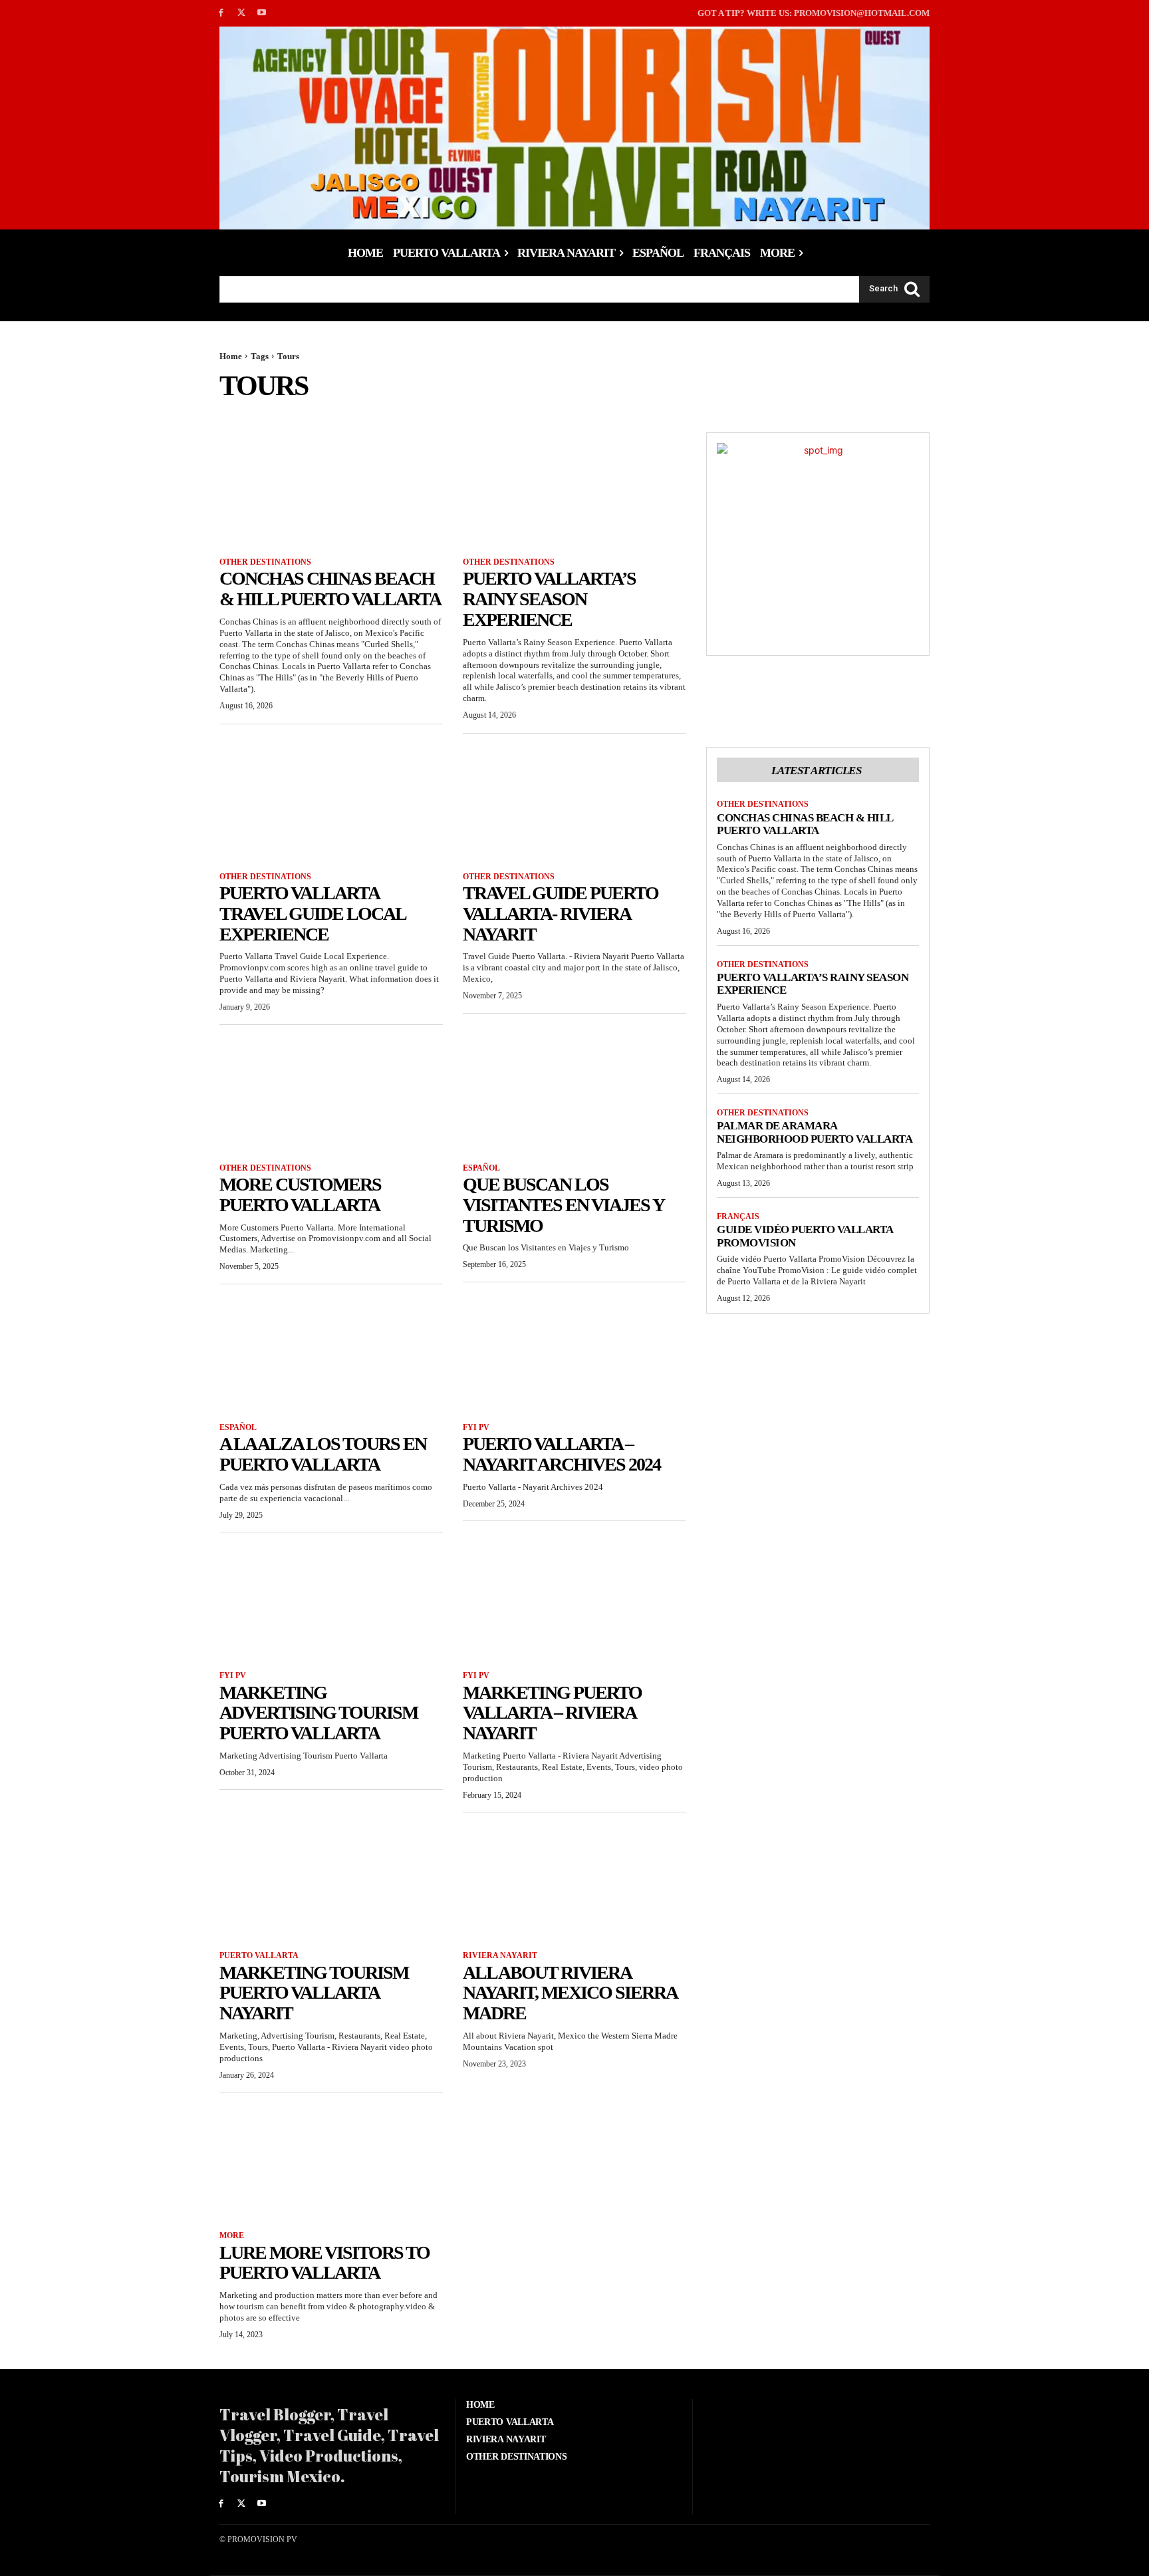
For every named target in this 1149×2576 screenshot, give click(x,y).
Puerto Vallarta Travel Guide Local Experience (313, 914)
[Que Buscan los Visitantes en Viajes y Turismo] (574, 1094)
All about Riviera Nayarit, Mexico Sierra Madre (570, 1993)
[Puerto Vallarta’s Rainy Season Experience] (574, 488)
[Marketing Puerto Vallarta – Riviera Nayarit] (574, 1602)
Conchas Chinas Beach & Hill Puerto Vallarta (330, 589)
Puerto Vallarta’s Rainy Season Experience (549, 599)
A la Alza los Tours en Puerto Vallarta (323, 1454)
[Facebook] (221, 13)
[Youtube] (262, 13)
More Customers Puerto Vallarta (300, 1195)
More (232, 2235)
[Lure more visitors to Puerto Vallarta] (331, 2162)
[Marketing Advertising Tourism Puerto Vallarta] (331, 1602)
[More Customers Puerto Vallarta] (331, 1094)
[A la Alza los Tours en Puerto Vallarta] (331, 1354)
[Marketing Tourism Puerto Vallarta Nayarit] (331, 1882)
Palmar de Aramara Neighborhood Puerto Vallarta (815, 1132)
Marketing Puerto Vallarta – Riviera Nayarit (552, 1713)
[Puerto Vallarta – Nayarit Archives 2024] (574, 1354)
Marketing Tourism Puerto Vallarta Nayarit (314, 1993)
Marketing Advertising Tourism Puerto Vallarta (319, 1713)
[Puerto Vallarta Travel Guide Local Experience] (331, 803)
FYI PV (476, 1427)
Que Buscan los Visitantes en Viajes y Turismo (564, 1205)
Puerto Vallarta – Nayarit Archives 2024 (562, 1454)
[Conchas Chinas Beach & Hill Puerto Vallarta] (331, 488)
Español (481, 1168)
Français (738, 1216)
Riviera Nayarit (500, 1955)
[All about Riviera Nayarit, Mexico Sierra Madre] (574, 1882)
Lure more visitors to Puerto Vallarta (324, 2263)
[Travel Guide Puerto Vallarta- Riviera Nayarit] (574, 803)
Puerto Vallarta (259, 1955)
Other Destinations (265, 562)
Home (231, 356)
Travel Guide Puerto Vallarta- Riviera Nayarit (561, 914)
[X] (242, 13)
